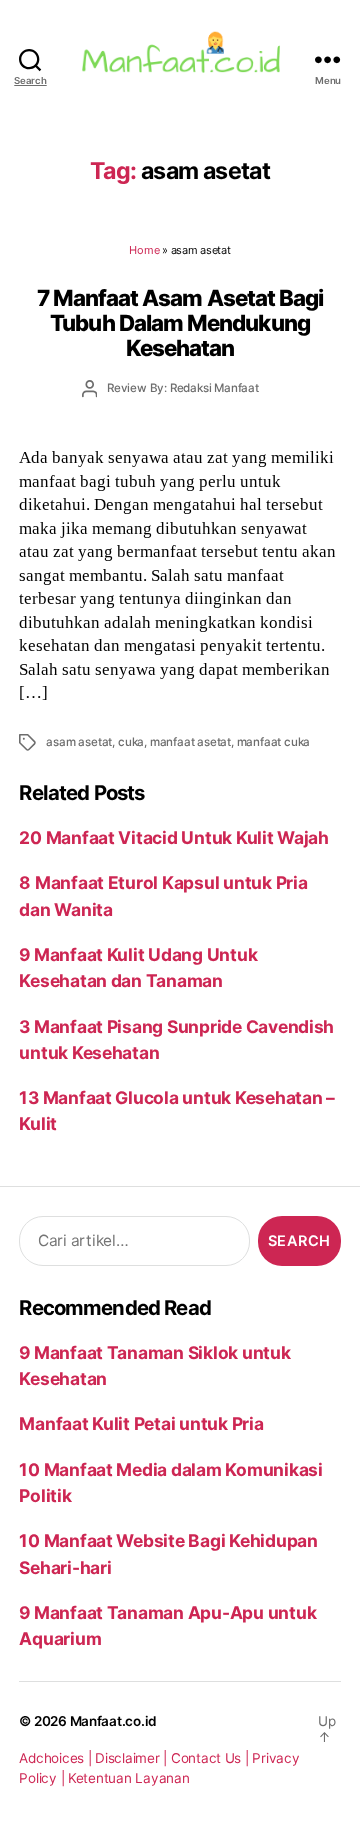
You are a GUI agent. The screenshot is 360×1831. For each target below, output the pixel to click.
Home (144, 250)
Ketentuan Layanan (129, 1778)
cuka (131, 742)
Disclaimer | (133, 1758)
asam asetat (79, 742)
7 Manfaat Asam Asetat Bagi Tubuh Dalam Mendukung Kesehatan (180, 323)
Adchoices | (57, 1758)
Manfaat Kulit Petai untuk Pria (141, 1423)
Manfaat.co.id (114, 1721)
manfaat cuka (274, 742)
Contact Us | (212, 1758)
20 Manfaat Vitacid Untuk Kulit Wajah (174, 837)
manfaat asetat (190, 742)
